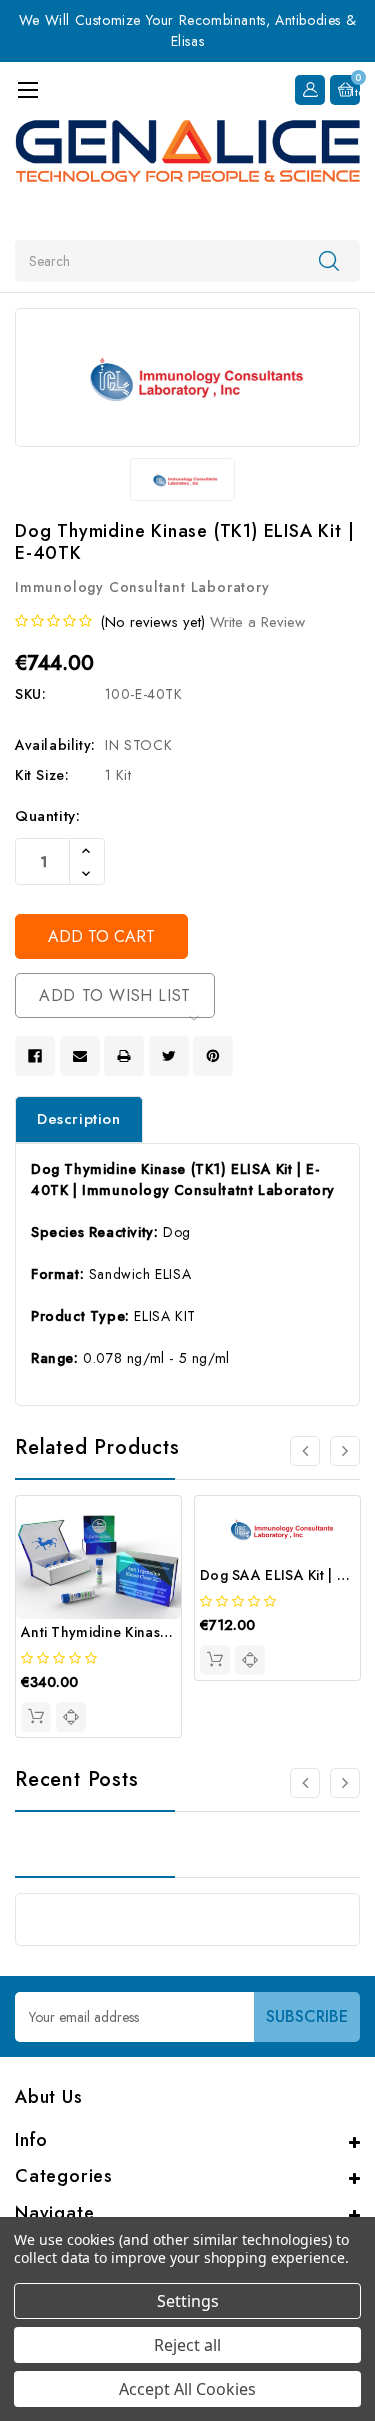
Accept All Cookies (187, 2389)
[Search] (329, 260)
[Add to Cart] (36, 1717)
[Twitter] (169, 1056)
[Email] (80, 1056)
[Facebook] (35, 1056)
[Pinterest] (213, 1056)
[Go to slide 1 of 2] (305, 1783)
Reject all (187, 2345)
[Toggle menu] (27, 89)
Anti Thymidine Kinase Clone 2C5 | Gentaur (167, 1632)
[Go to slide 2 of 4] (345, 1451)
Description (79, 1119)
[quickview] (71, 1717)
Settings (188, 2301)
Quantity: (47, 816)
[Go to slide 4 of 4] (305, 1451)
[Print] (124, 1056)
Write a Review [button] (257, 622)
